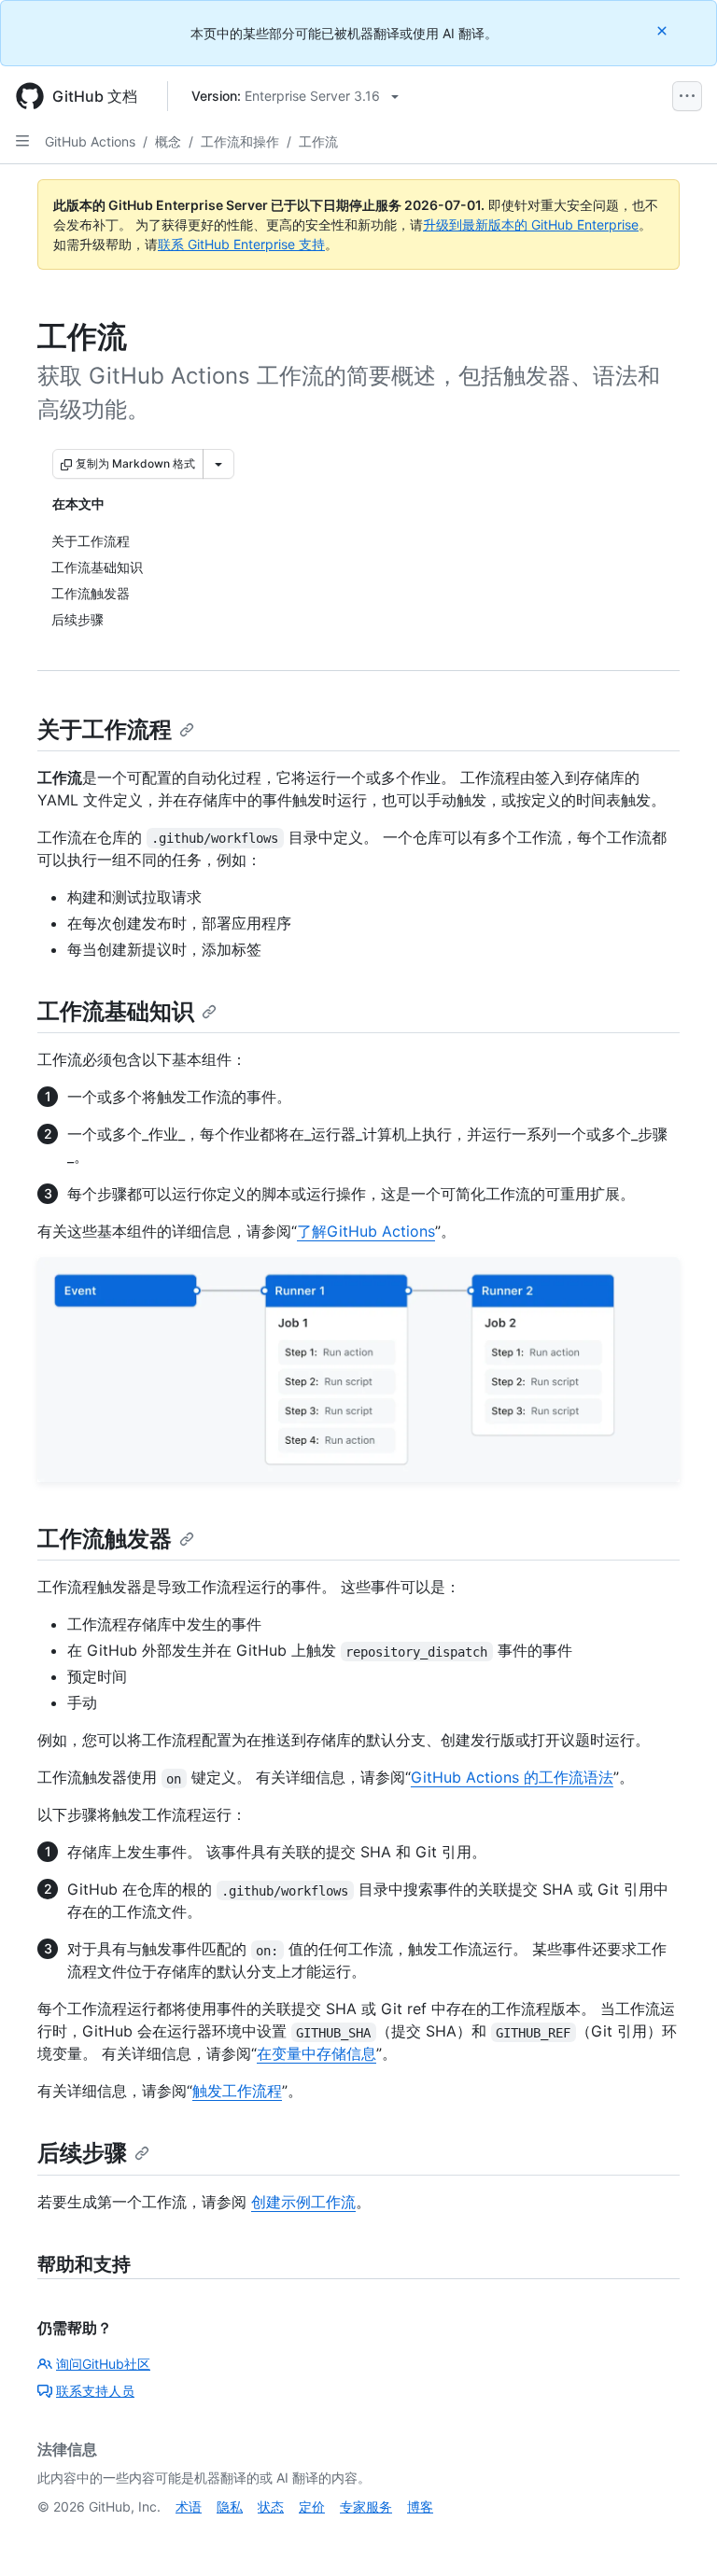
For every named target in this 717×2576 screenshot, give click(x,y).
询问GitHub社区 (103, 2364)
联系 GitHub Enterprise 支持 (241, 244)
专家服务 (366, 2506)
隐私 (230, 2506)
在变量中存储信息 (316, 2053)
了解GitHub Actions (366, 1231)
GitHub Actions (90, 141)
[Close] (664, 30)
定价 (312, 2506)
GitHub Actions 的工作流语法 (512, 1777)
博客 (420, 2506)
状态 (271, 2506)
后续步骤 (82, 2153)
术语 (189, 2506)
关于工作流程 (105, 729)
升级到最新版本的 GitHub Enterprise (531, 224)
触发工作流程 (237, 2091)
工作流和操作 (240, 141)
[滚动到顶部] (676, 2535)
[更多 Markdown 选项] (218, 464)
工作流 (318, 141)
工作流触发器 (105, 1539)
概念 (168, 141)
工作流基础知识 (116, 1011)
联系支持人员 (95, 2391)
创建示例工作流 (303, 2202)
